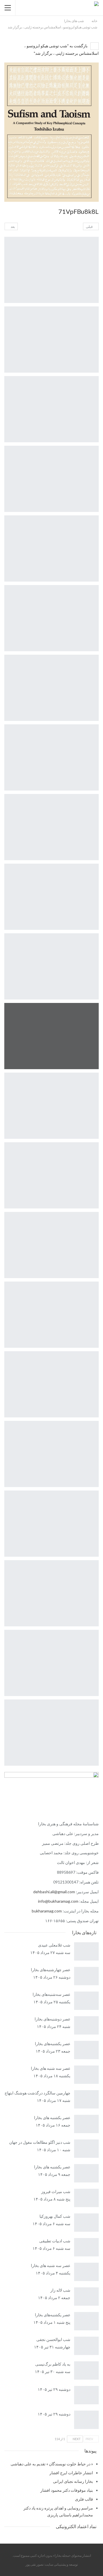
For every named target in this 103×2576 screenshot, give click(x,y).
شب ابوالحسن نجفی (53, 2339)
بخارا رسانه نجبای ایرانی (73, 2481)
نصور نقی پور (34, 2564)
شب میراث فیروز (56, 2191)
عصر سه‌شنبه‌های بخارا (51, 1994)
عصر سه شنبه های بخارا (51, 2068)
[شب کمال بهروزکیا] (87, 2223)
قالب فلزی (84, 2499)
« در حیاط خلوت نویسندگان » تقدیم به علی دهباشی (52, 2464)
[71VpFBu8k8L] (51, 270)
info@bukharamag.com (58, 1901)
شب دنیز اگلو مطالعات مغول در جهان (40, 2142)
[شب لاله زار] (87, 2297)
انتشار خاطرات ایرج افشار (71, 2473)
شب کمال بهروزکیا (55, 2216)
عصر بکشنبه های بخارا (52, 2118)
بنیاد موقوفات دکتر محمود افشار (67, 2490)
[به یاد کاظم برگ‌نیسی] (87, 2370)
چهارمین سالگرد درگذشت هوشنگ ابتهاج (37, 2093)
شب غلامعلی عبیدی (54, 1945)
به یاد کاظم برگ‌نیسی (53, 2364)
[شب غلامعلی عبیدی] (87, 1951)
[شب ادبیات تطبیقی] (87, 2247)
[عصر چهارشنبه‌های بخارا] (87, 1976)
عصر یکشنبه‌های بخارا (53, 2044)
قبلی (90, 227)
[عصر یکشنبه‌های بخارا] (87, 2050)
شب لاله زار (60, 2290)
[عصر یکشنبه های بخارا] (87, 2173)
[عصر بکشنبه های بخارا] (87, 2124)
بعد (12, 227)
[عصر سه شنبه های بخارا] (87, 2075)
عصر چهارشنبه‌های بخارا (51, 1970)
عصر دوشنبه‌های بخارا (53, 2019)
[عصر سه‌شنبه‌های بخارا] (87, 2001)
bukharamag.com (47, 1911)
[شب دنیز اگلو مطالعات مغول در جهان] (87, 2149)
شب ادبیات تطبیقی (55, 2241)
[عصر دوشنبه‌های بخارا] (87, 2025)
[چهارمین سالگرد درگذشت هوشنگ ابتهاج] (87, 2099)
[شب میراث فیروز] (87, 2198)
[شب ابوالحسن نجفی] (87, 2346)
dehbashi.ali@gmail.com (54, 1892)
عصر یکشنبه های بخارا (52, 2167)
